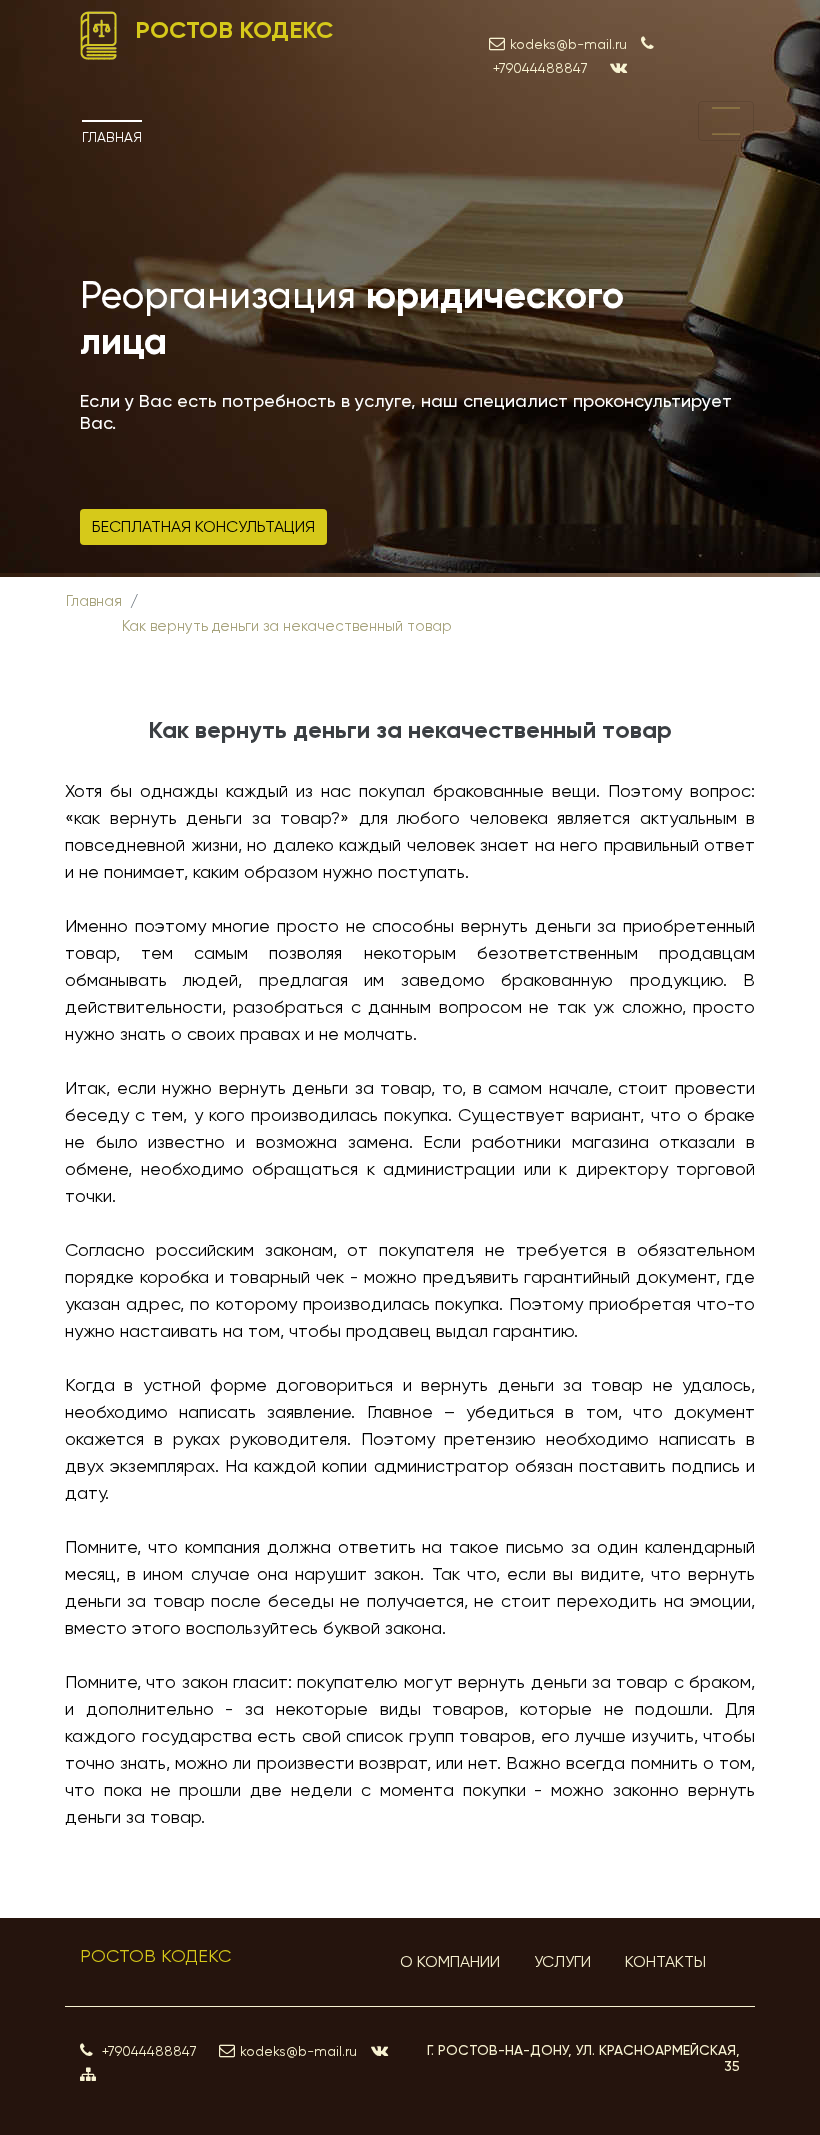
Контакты (665, 1961)
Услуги (562, 1961)
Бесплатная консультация (203, 526)
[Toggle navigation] (726, 121)
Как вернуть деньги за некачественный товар (287, 626)
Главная (112, 137)
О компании (450, 1961)
